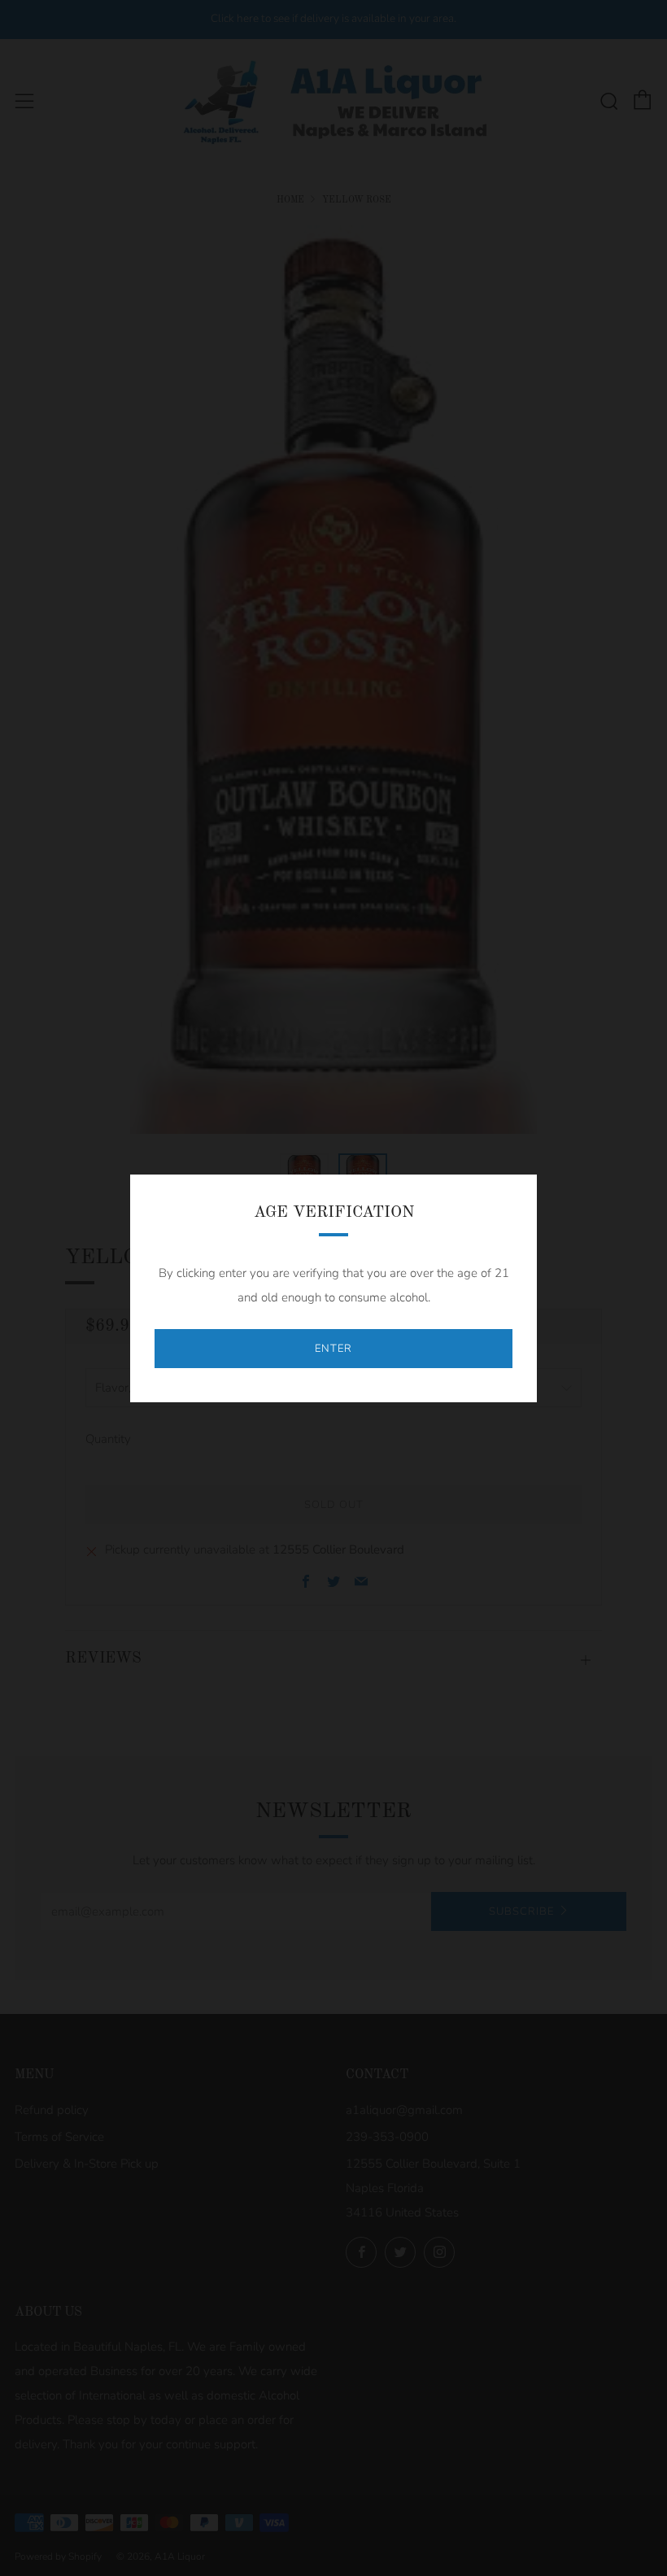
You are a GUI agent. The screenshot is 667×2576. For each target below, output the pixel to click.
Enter (333, 1349)
